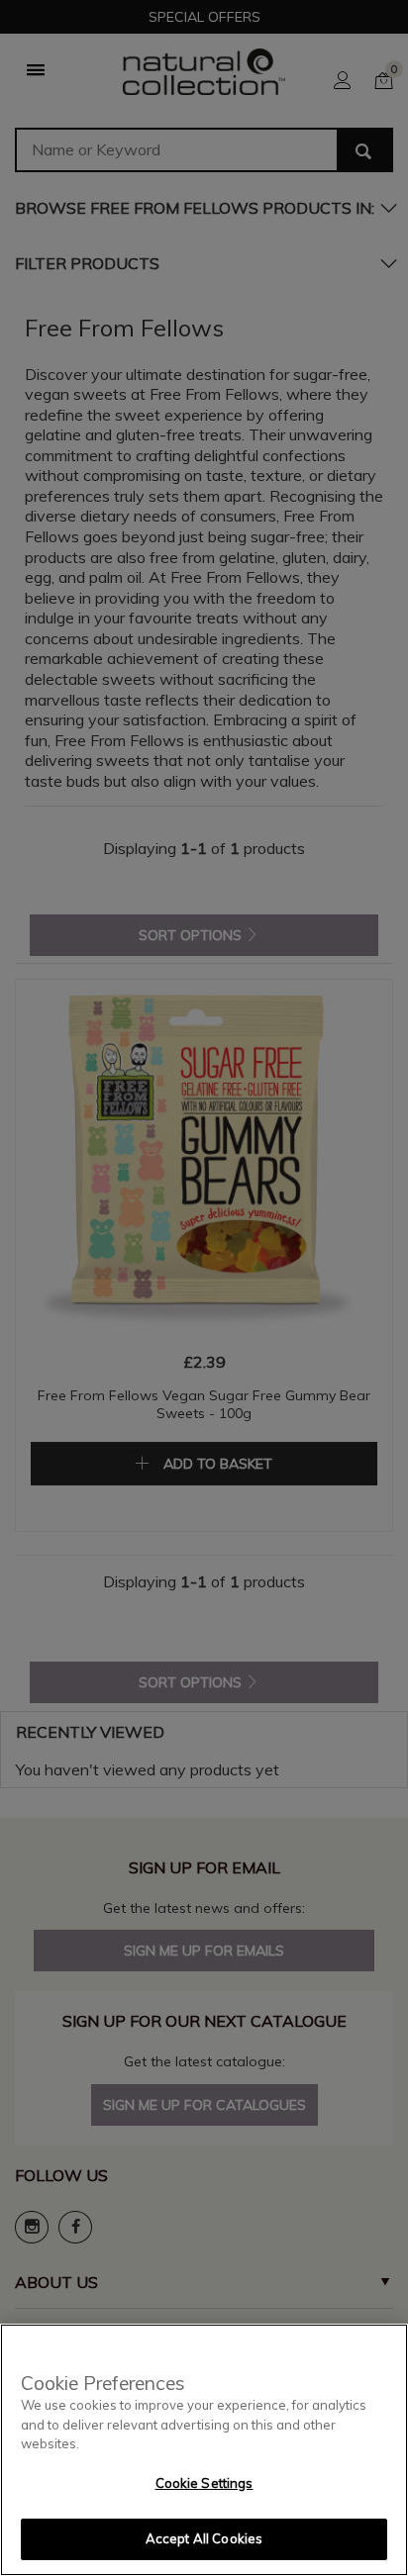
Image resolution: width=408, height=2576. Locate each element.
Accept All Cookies (204, 2538)
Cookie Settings (204, 2483)
